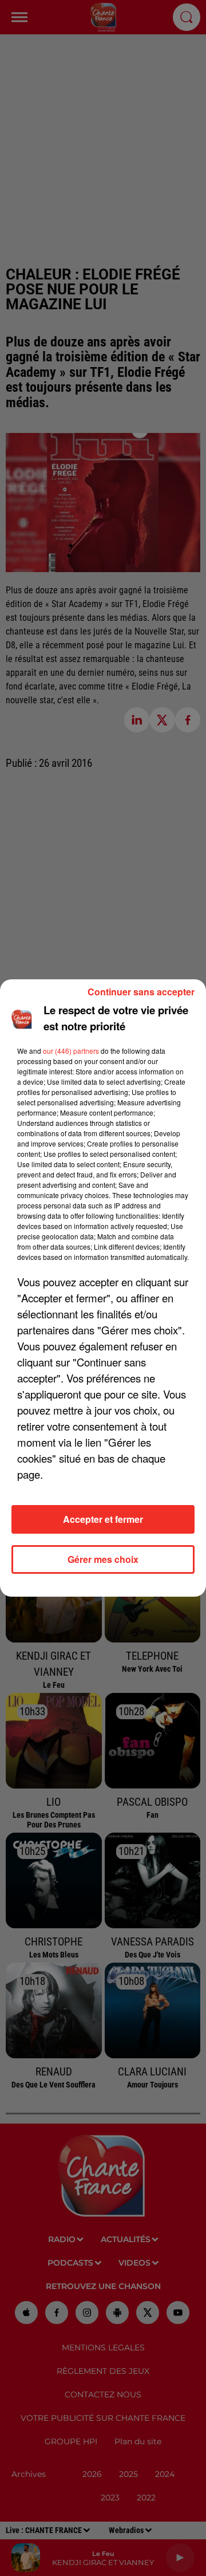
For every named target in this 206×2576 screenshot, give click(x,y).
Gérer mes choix (103, 1559)
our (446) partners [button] (71, 1051)
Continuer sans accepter (141, 992)
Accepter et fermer (103, 1519)
